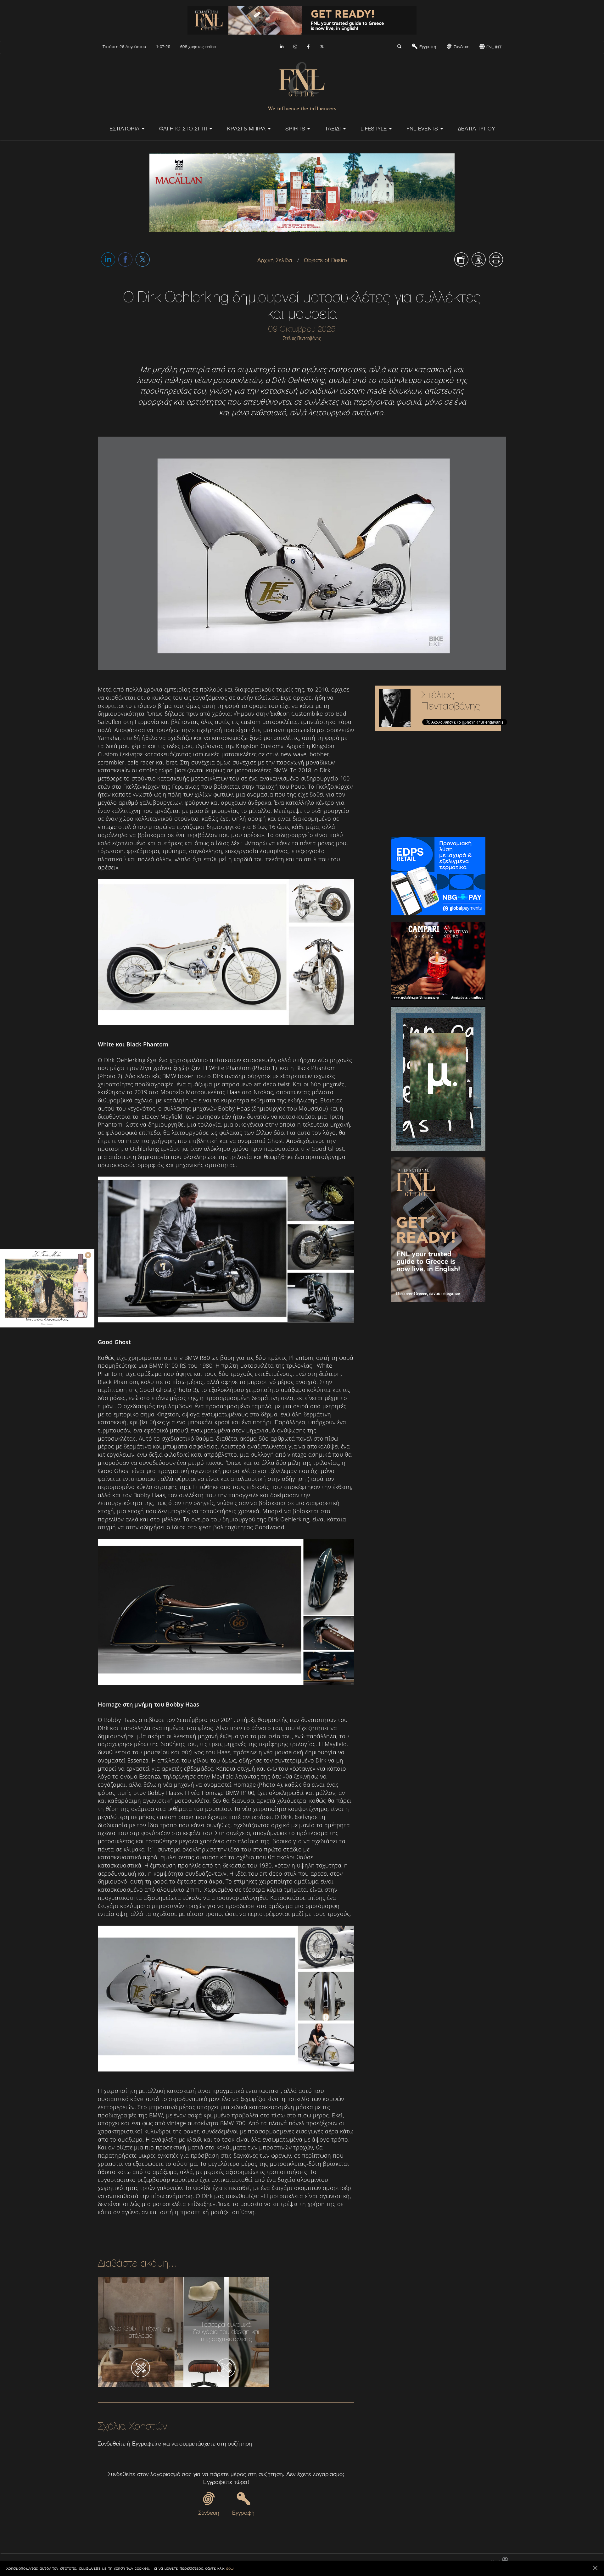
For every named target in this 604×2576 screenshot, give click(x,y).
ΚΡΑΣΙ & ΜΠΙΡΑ (247, 129)
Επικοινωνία (351, 2562)
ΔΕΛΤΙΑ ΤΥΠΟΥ (476, 129)
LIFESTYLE (375, 129)
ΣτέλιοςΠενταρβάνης (451, 700)
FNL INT (493, 47)
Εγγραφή (427, 47)
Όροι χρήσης (434, 2562)
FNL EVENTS (423, 129)
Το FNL (373, 2562)
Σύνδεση (461, 47)
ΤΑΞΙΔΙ (334, 129)
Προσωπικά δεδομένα (468, 2562)
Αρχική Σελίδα (275, 260)
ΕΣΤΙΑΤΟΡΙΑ (125, 129)
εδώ (230, 2568)
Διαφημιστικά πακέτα (401, 2562)
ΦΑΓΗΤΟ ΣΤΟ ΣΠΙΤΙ (184, 129)
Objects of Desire (325, 260)
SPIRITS (296, 129)
